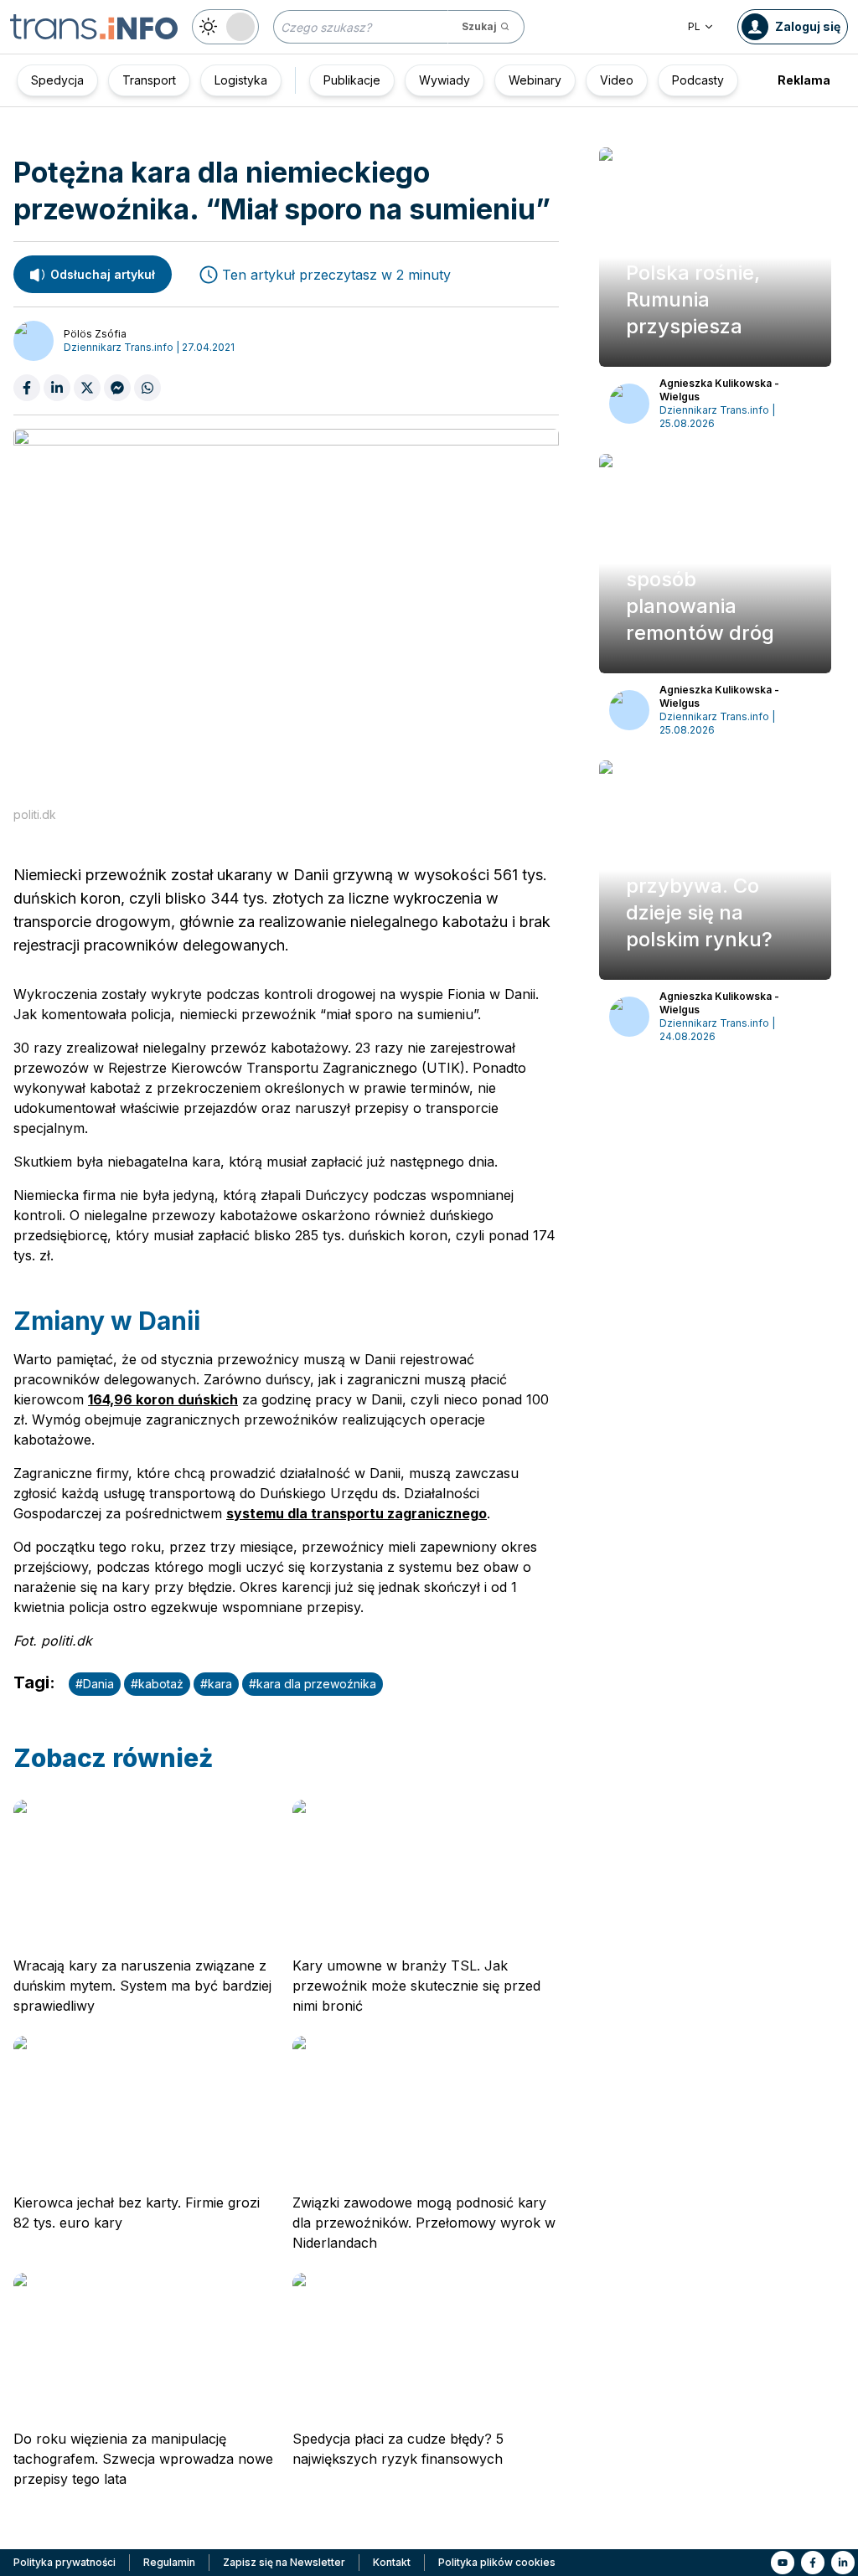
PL (694, 26)
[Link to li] (843, 2563)
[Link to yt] (783, 2563)
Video (617, 80)
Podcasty (698, 80)
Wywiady (445, 80)
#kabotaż (157, 1684)
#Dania (95, 1684)
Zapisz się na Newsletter (284, 2562)
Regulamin (169, 2562)
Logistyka (241, 80)
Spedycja (57, 80)
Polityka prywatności (65, 2562)
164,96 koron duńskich (163, 1399)
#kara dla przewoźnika (313, 1684)
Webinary (535, 80)
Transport (149, 80)
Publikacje (352, 80)
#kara (216, 1684)
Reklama (804, 80)
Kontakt (392, 2562)
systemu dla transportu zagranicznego (357, 1513)
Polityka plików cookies (497, 2562)
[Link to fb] (813, 2563)
